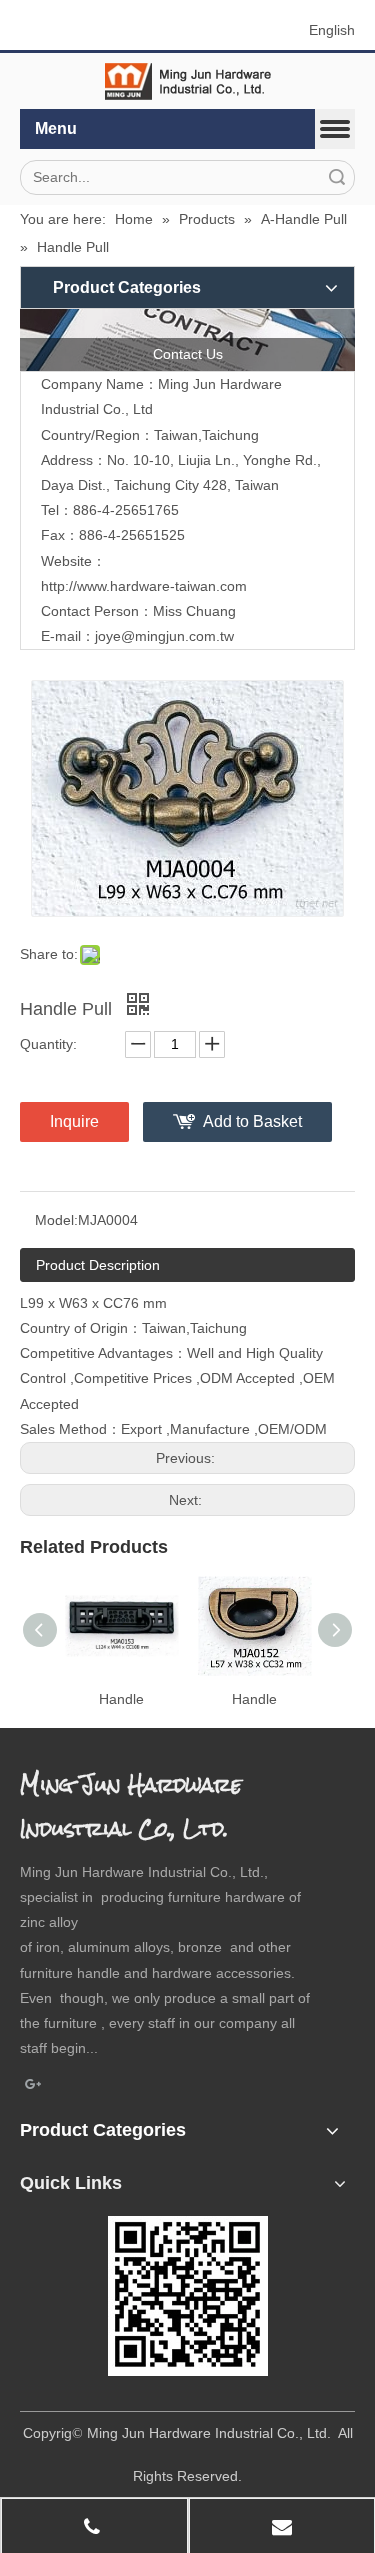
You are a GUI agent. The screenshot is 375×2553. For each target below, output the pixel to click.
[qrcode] (188, 2296)
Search (337, 177)
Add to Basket (252, 1121)
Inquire (74, 1121)
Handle (121, 1699)
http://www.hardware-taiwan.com (144, 586)
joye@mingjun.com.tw (164, 636)
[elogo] (188, 81)
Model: (56, 1220)
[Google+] (33, 2085)
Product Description (98, 1265)
